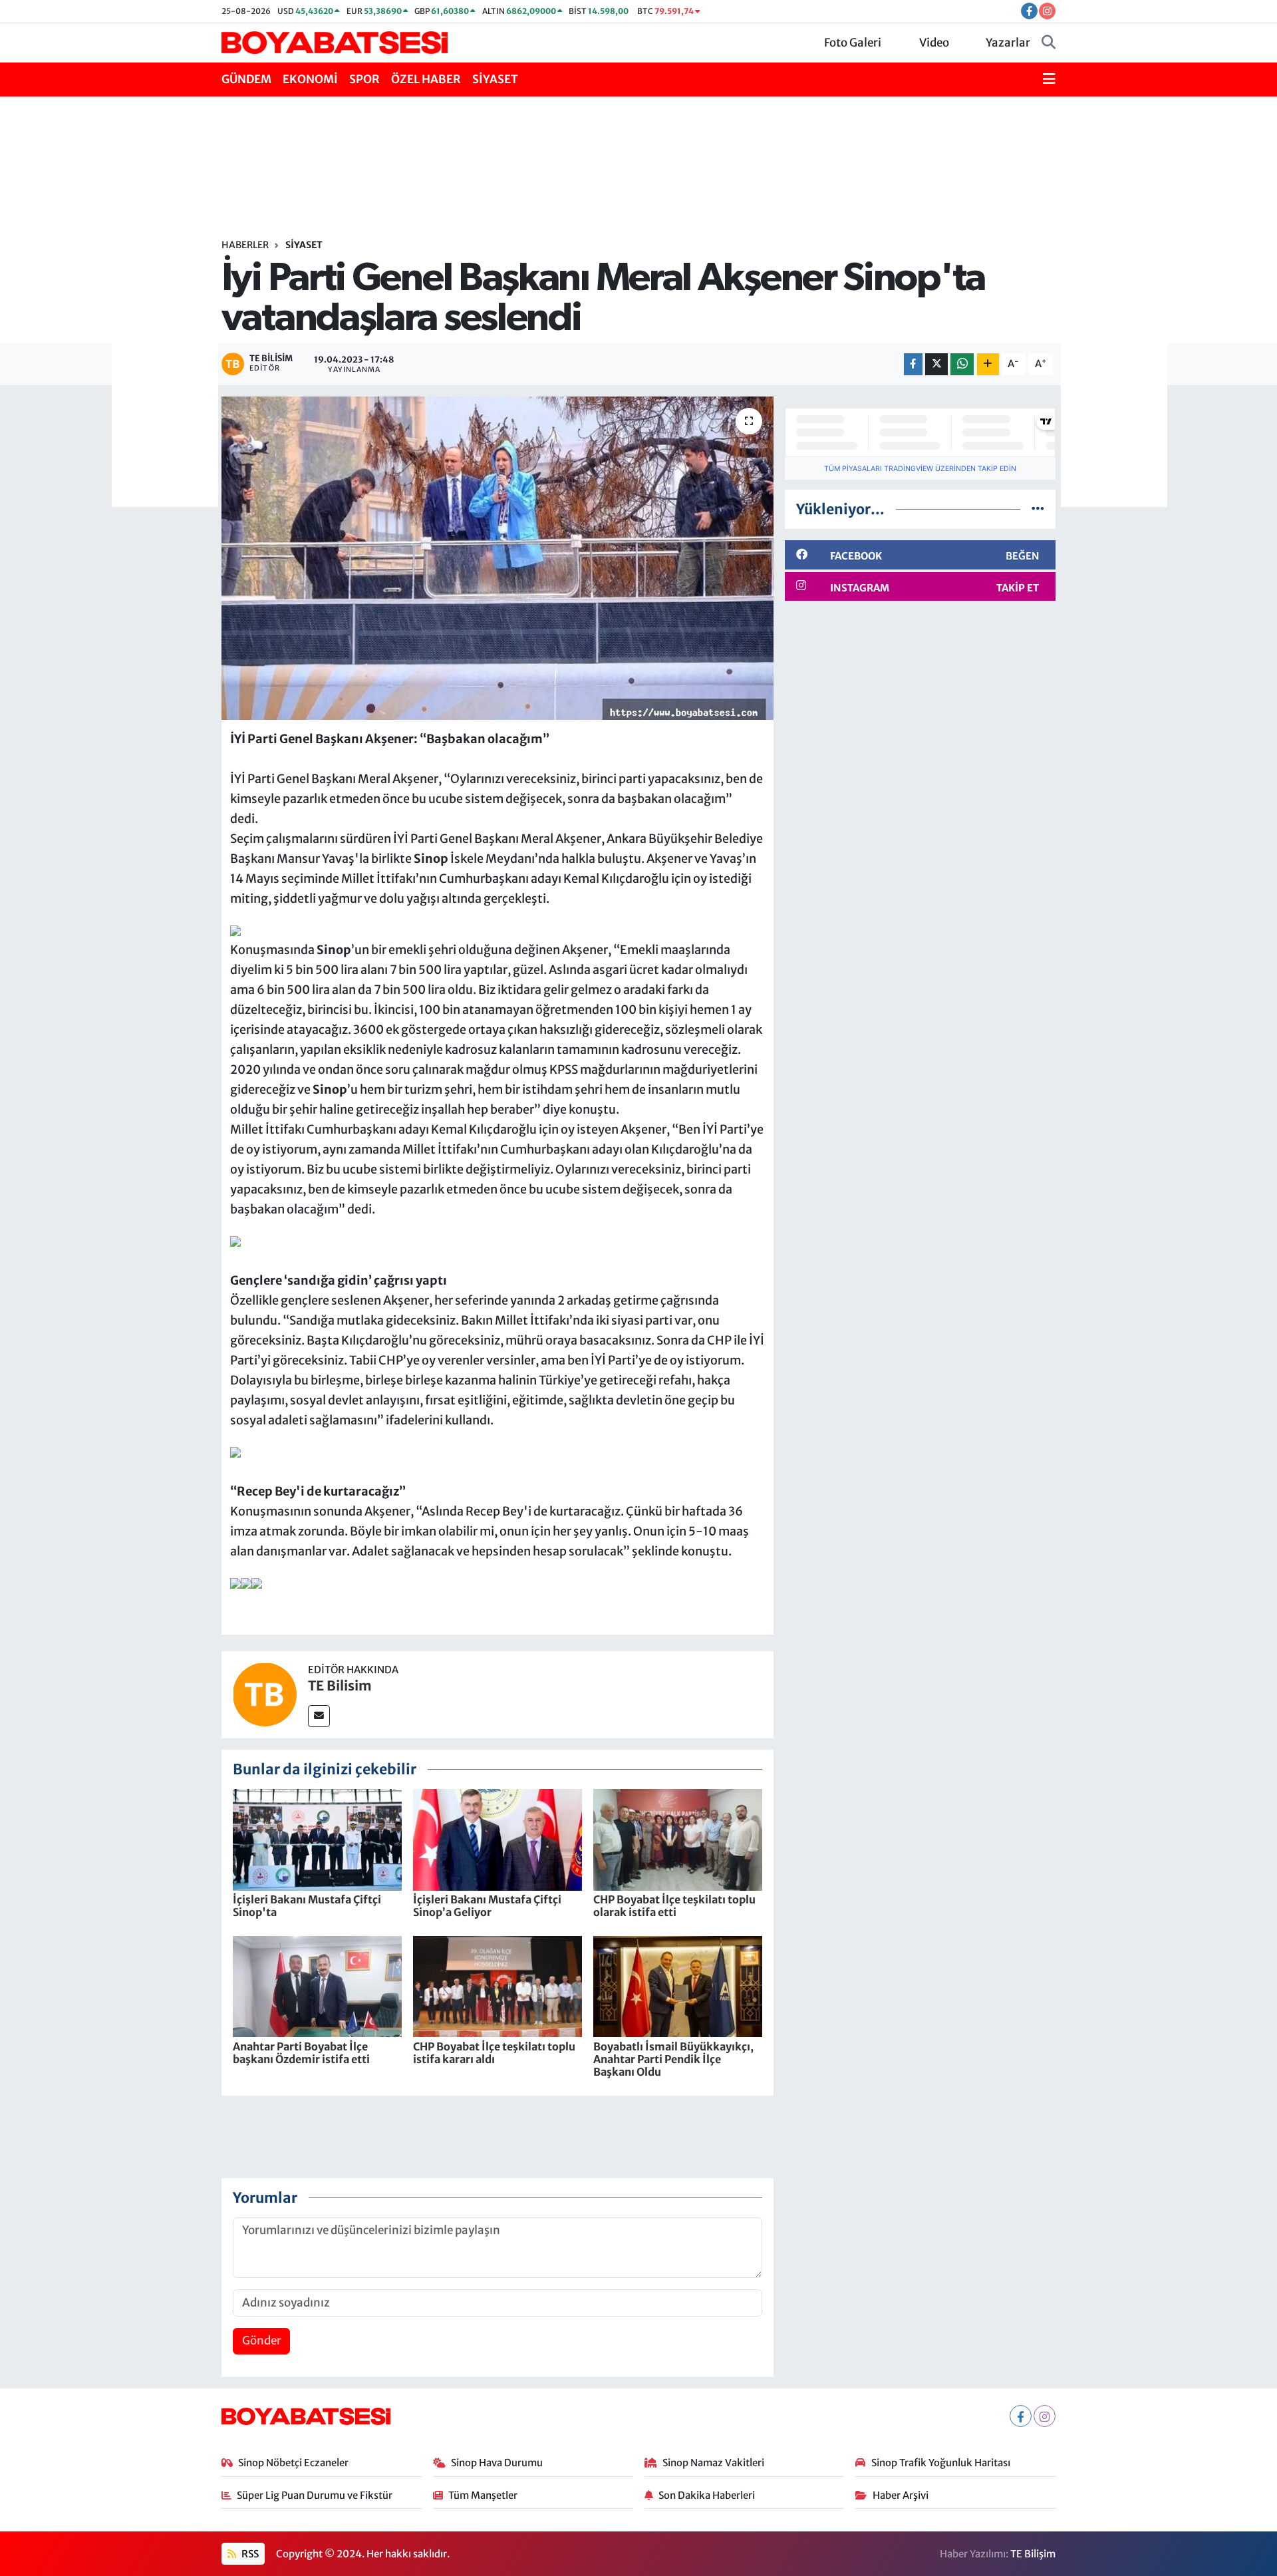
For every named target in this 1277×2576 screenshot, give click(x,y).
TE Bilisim (340, 1686)
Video (934, 43)
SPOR (364, 79)
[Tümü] (1038, 509)
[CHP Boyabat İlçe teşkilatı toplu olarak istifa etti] (678, 1839)
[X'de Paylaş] (936, 364)
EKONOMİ (310, 79)
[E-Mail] (319, 1716)
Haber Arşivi (901, 2495)
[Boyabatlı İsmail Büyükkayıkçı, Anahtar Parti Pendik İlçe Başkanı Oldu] (678, 1986)
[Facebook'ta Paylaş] (913, 364)
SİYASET (495, 79)
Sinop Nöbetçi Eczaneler (293, 2463)
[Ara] (1049, 43)
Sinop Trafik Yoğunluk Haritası (941, 2463)
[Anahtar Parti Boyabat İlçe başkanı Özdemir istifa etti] (317, 1986)
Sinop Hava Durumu (497, 2463)
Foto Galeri (853, 43)
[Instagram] (1045, 2416)
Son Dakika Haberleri (707, 2495)
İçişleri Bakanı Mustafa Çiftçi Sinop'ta (307, 1906)
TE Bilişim (1033, 2554)
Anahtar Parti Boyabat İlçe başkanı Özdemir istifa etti (301, 2053)
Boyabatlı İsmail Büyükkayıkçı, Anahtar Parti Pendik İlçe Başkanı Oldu (673, 2059)
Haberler (245, 245)
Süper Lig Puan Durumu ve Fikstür (315, 2495)
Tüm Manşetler (483, 2495)
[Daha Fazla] (988, 364)
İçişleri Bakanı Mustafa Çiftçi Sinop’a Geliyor (487, 1906)
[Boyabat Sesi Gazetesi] (335, 42)
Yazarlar (1008, 43)
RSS (249, 2554)
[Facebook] (1021, 2416)
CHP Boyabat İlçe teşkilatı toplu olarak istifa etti (674, 1906)
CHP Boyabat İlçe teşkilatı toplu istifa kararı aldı (494, 2053)
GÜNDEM (246, 79)
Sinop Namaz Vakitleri (713, 2463)
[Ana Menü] (1049, 80)
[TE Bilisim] (265, 1694)
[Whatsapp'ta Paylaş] (962, 364)
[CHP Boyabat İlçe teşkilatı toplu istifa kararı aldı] (497, 1986)
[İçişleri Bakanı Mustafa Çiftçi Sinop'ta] (317, 1839)
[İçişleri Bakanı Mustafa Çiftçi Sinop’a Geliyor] (497, 1839)
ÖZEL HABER (426, 79)
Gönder (262, 2340)
